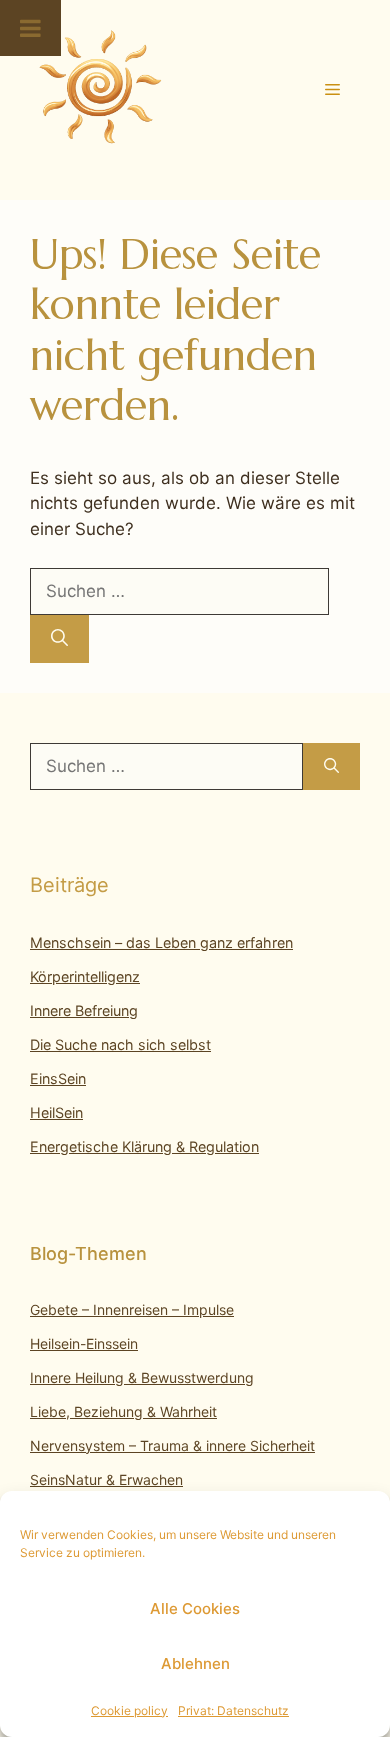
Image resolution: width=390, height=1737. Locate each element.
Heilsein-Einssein (84, 1343)
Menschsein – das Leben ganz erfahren (161, 942)
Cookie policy (129, 1710)
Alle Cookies (195, 1608)
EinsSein (58, 1078)
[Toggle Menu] (30, 28)
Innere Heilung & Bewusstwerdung (142, 1377)
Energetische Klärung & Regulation (144, 1146)
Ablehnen (195, 1663)
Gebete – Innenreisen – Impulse (132, 1309)
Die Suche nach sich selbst (120, 1044)
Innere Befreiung (84, 1010)
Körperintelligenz (85, 976)
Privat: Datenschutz (233, 1710)
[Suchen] (59, 639)
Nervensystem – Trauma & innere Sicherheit (172, 1445)
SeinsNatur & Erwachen (106, 1479)
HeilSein (56, 1112)
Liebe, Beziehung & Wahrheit (123, 1411)
